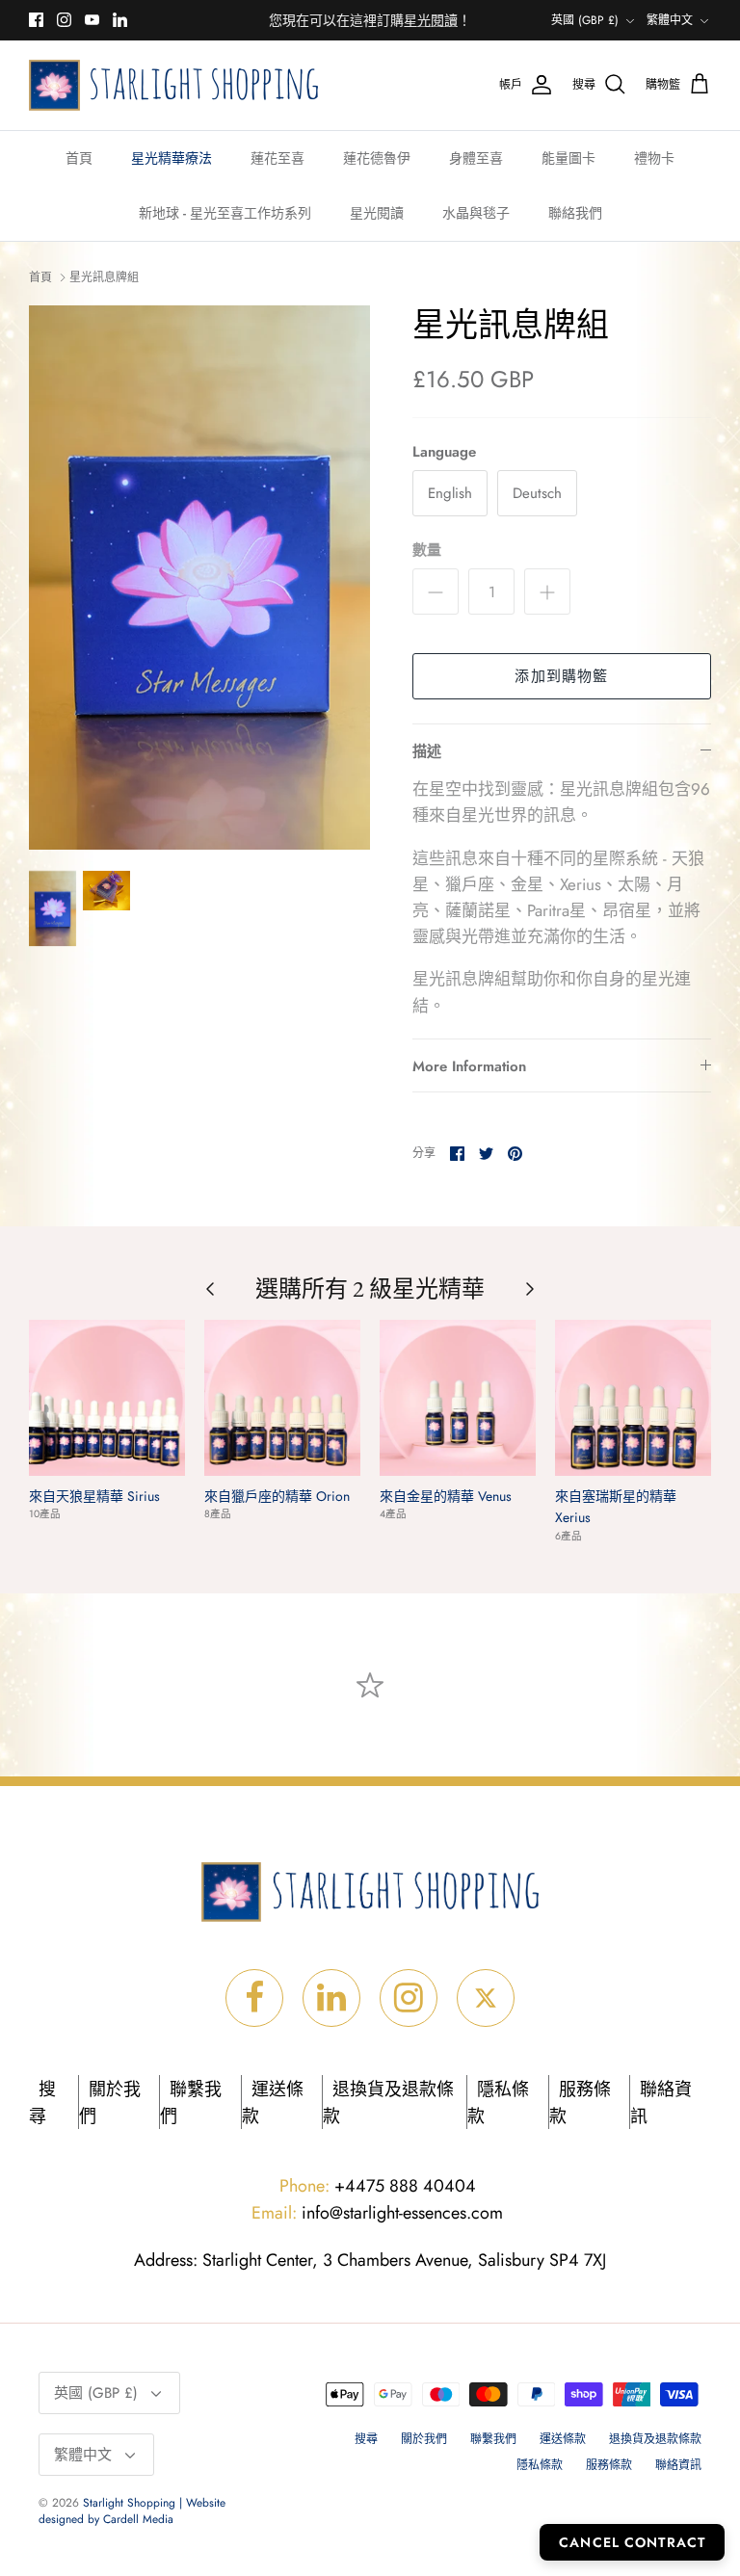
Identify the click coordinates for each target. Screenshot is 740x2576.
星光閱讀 (377, 213)
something (386, 24)
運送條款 (563, 2439)
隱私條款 (540, 2465)
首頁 (79, 158)
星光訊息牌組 (104, 277)
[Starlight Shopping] (173, 85)
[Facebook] (36, 20)
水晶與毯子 (476, 213)
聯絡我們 (575, 213)
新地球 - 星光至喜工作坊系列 (225, 213)
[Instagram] (64, 20)
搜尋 (366, 2439)
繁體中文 (670, 20)
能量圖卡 (568, 158)
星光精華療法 (172, 158)
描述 (427, 751)
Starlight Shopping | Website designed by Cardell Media (132, 2511)
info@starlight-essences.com (377, 2213)
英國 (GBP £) (585, 20)
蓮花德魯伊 (377, 158)
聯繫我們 (493, 2439)
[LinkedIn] (120, 20)
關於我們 (424, 2439)
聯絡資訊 (678, 2465)
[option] (199, 578)
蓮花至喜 (277, 158)
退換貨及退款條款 (655, 2439)
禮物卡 (654, 158)
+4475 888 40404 (378, 2186)
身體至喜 (476, 158)
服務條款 (609, 2465)
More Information (469, 1066)
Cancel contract (632, 2542)
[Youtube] (92, 20)
